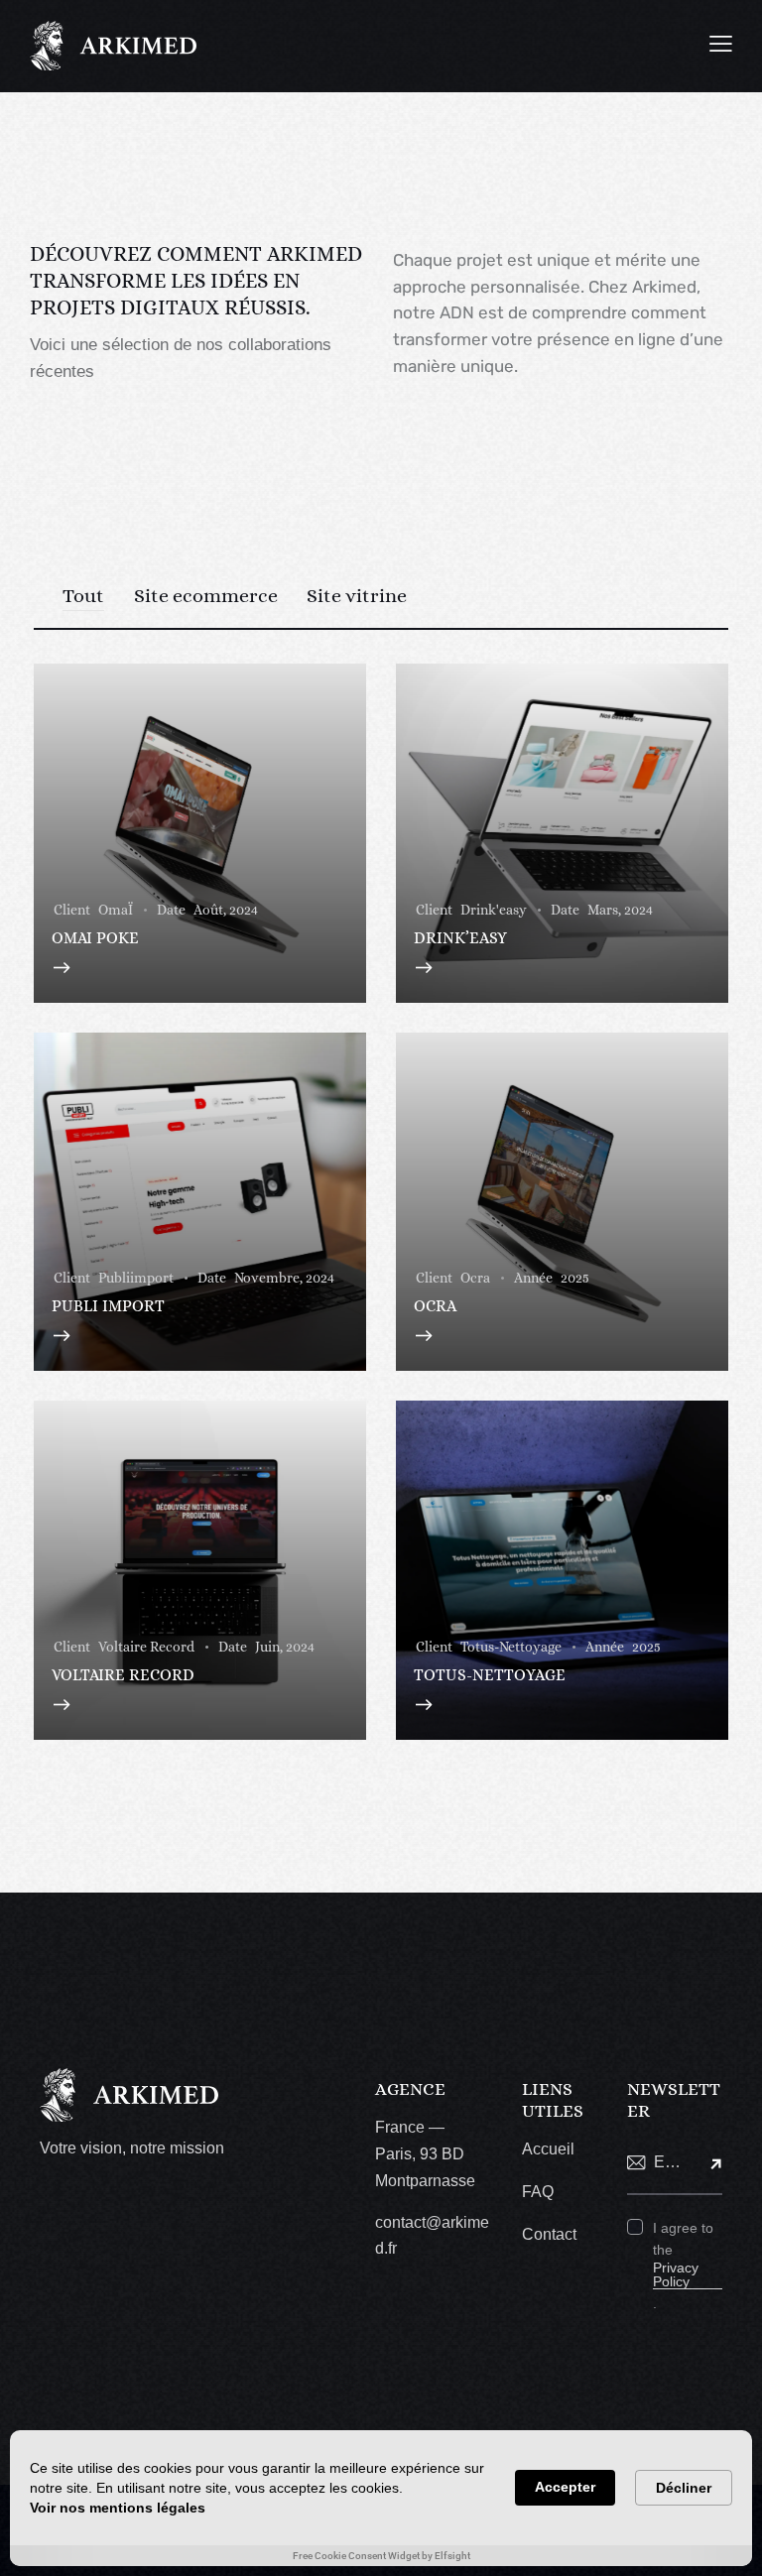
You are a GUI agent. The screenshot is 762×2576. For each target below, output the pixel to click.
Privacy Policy (676, 2275)
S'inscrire (707, 2163)
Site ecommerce (206, 596)
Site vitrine (357, 596)
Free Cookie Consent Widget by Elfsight (381, 2556)
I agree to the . (683, 2266)
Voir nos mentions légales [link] (118, 2508)
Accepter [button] (565, 2487)
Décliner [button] (684, 2488)
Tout (83, 596)
